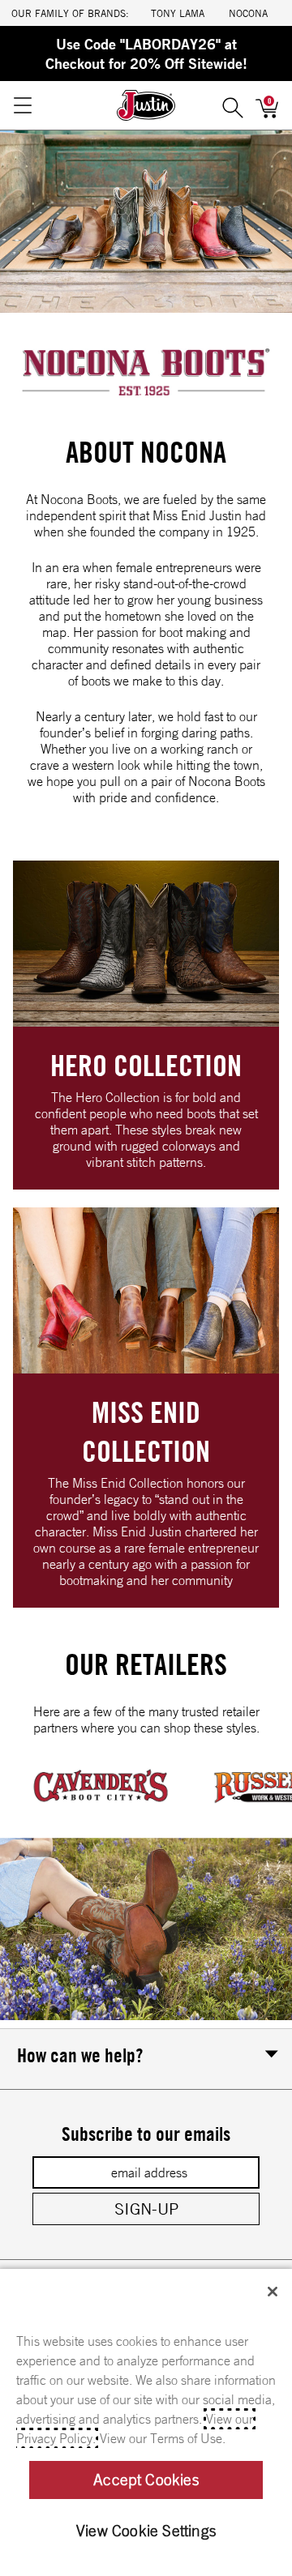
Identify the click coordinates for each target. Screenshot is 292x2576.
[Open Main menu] (22, 105)
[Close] (273, 2292)
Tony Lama (178, 13)
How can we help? (80, 2055)
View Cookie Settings (146, 2531)
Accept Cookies (146, 2480)
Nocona (248, 13)
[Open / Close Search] (233, 105)
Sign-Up (146, 2209)
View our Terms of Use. (163, 2438)
